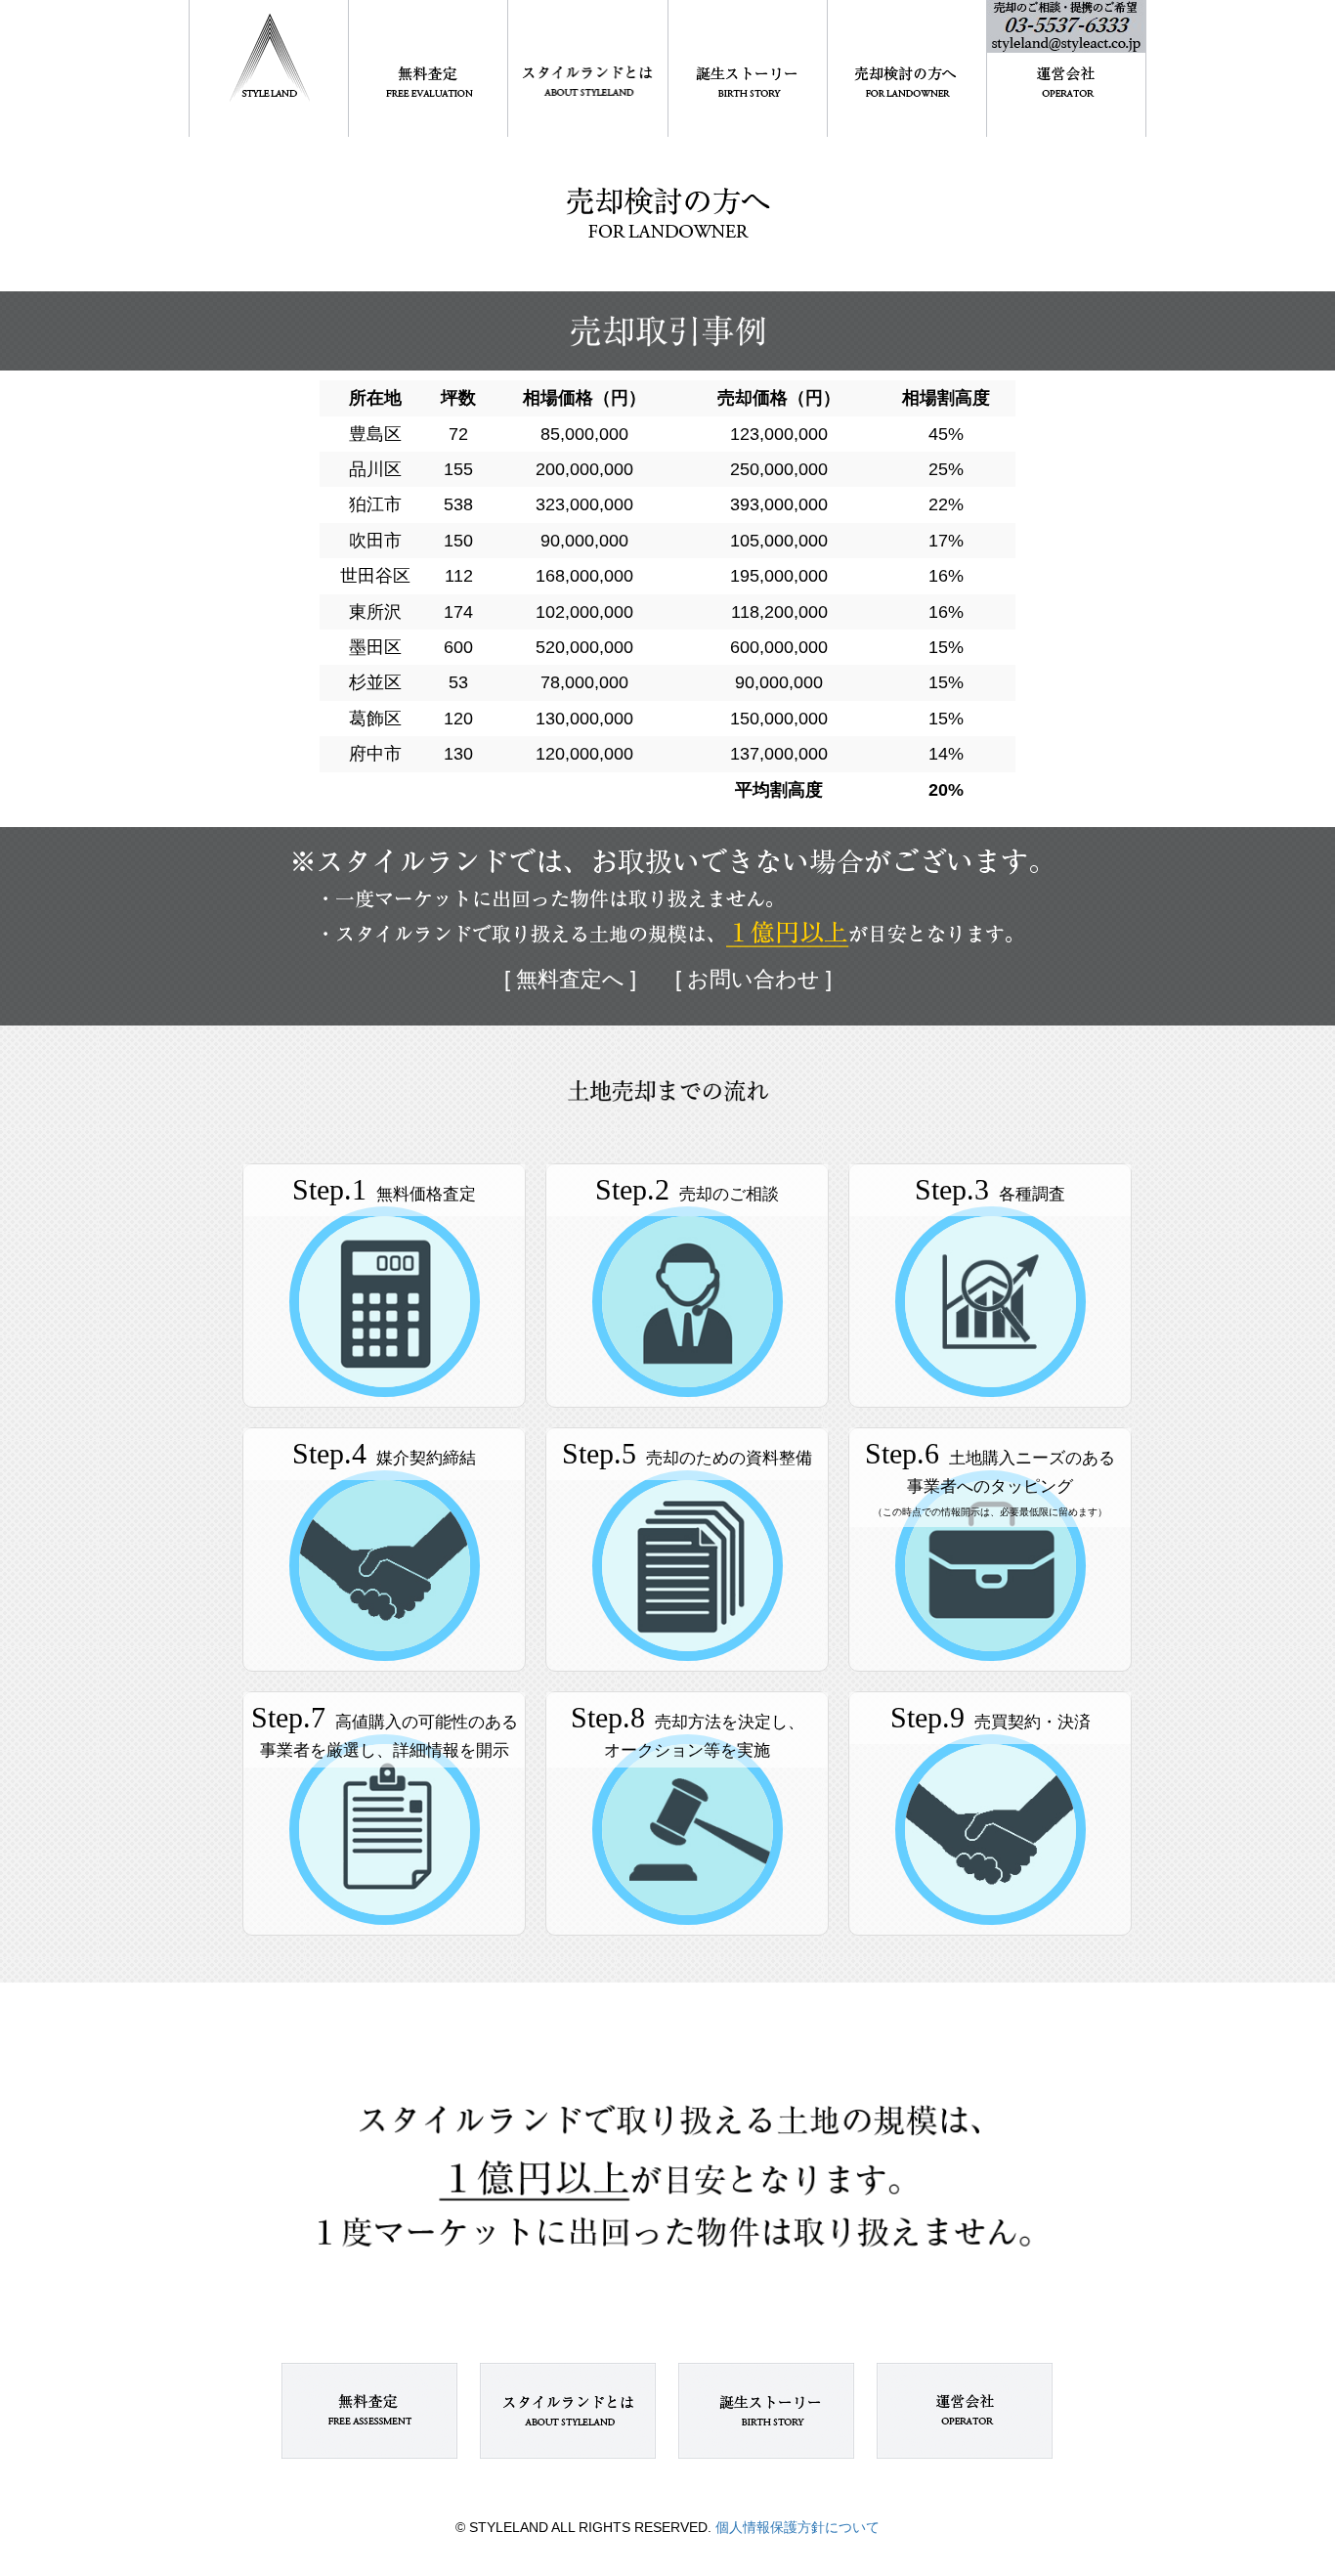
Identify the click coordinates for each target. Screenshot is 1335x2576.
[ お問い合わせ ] (754, 979)
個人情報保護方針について (796, 2527)
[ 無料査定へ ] (570, 979)
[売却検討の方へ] (907, 68)
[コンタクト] (965, 2411)
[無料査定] (428, 68)
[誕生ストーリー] (748, 68)
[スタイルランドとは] (587, 68)
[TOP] (269, 68)
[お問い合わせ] (1066, 68)
